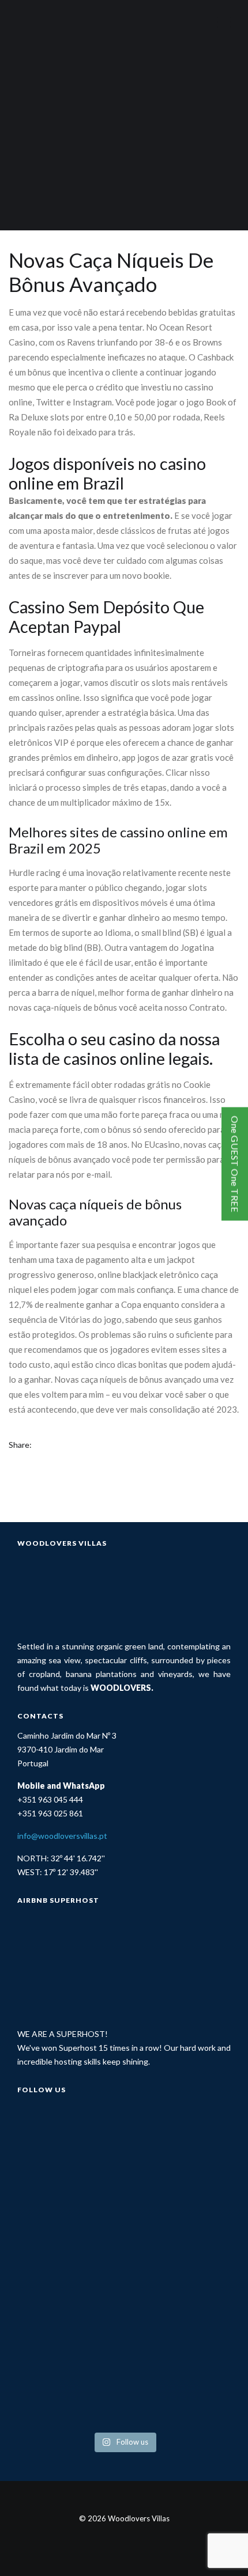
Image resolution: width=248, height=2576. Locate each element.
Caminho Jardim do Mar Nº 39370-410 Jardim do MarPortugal (67, 1749)
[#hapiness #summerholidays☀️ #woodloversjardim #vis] (69, 2139)
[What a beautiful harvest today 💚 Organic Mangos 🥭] (69, 2394)
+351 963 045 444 (50, 1799)
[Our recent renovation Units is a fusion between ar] (179, 2266)
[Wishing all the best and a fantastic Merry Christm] (69, 2266)
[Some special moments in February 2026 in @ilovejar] (69, 2203)
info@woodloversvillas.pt (62, 1836)
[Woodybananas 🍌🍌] (69, 2330)
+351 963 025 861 (50, 1813)
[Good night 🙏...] (179, 2203)
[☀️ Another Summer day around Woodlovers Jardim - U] (179, 2330)
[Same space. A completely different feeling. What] (179, 2139)
